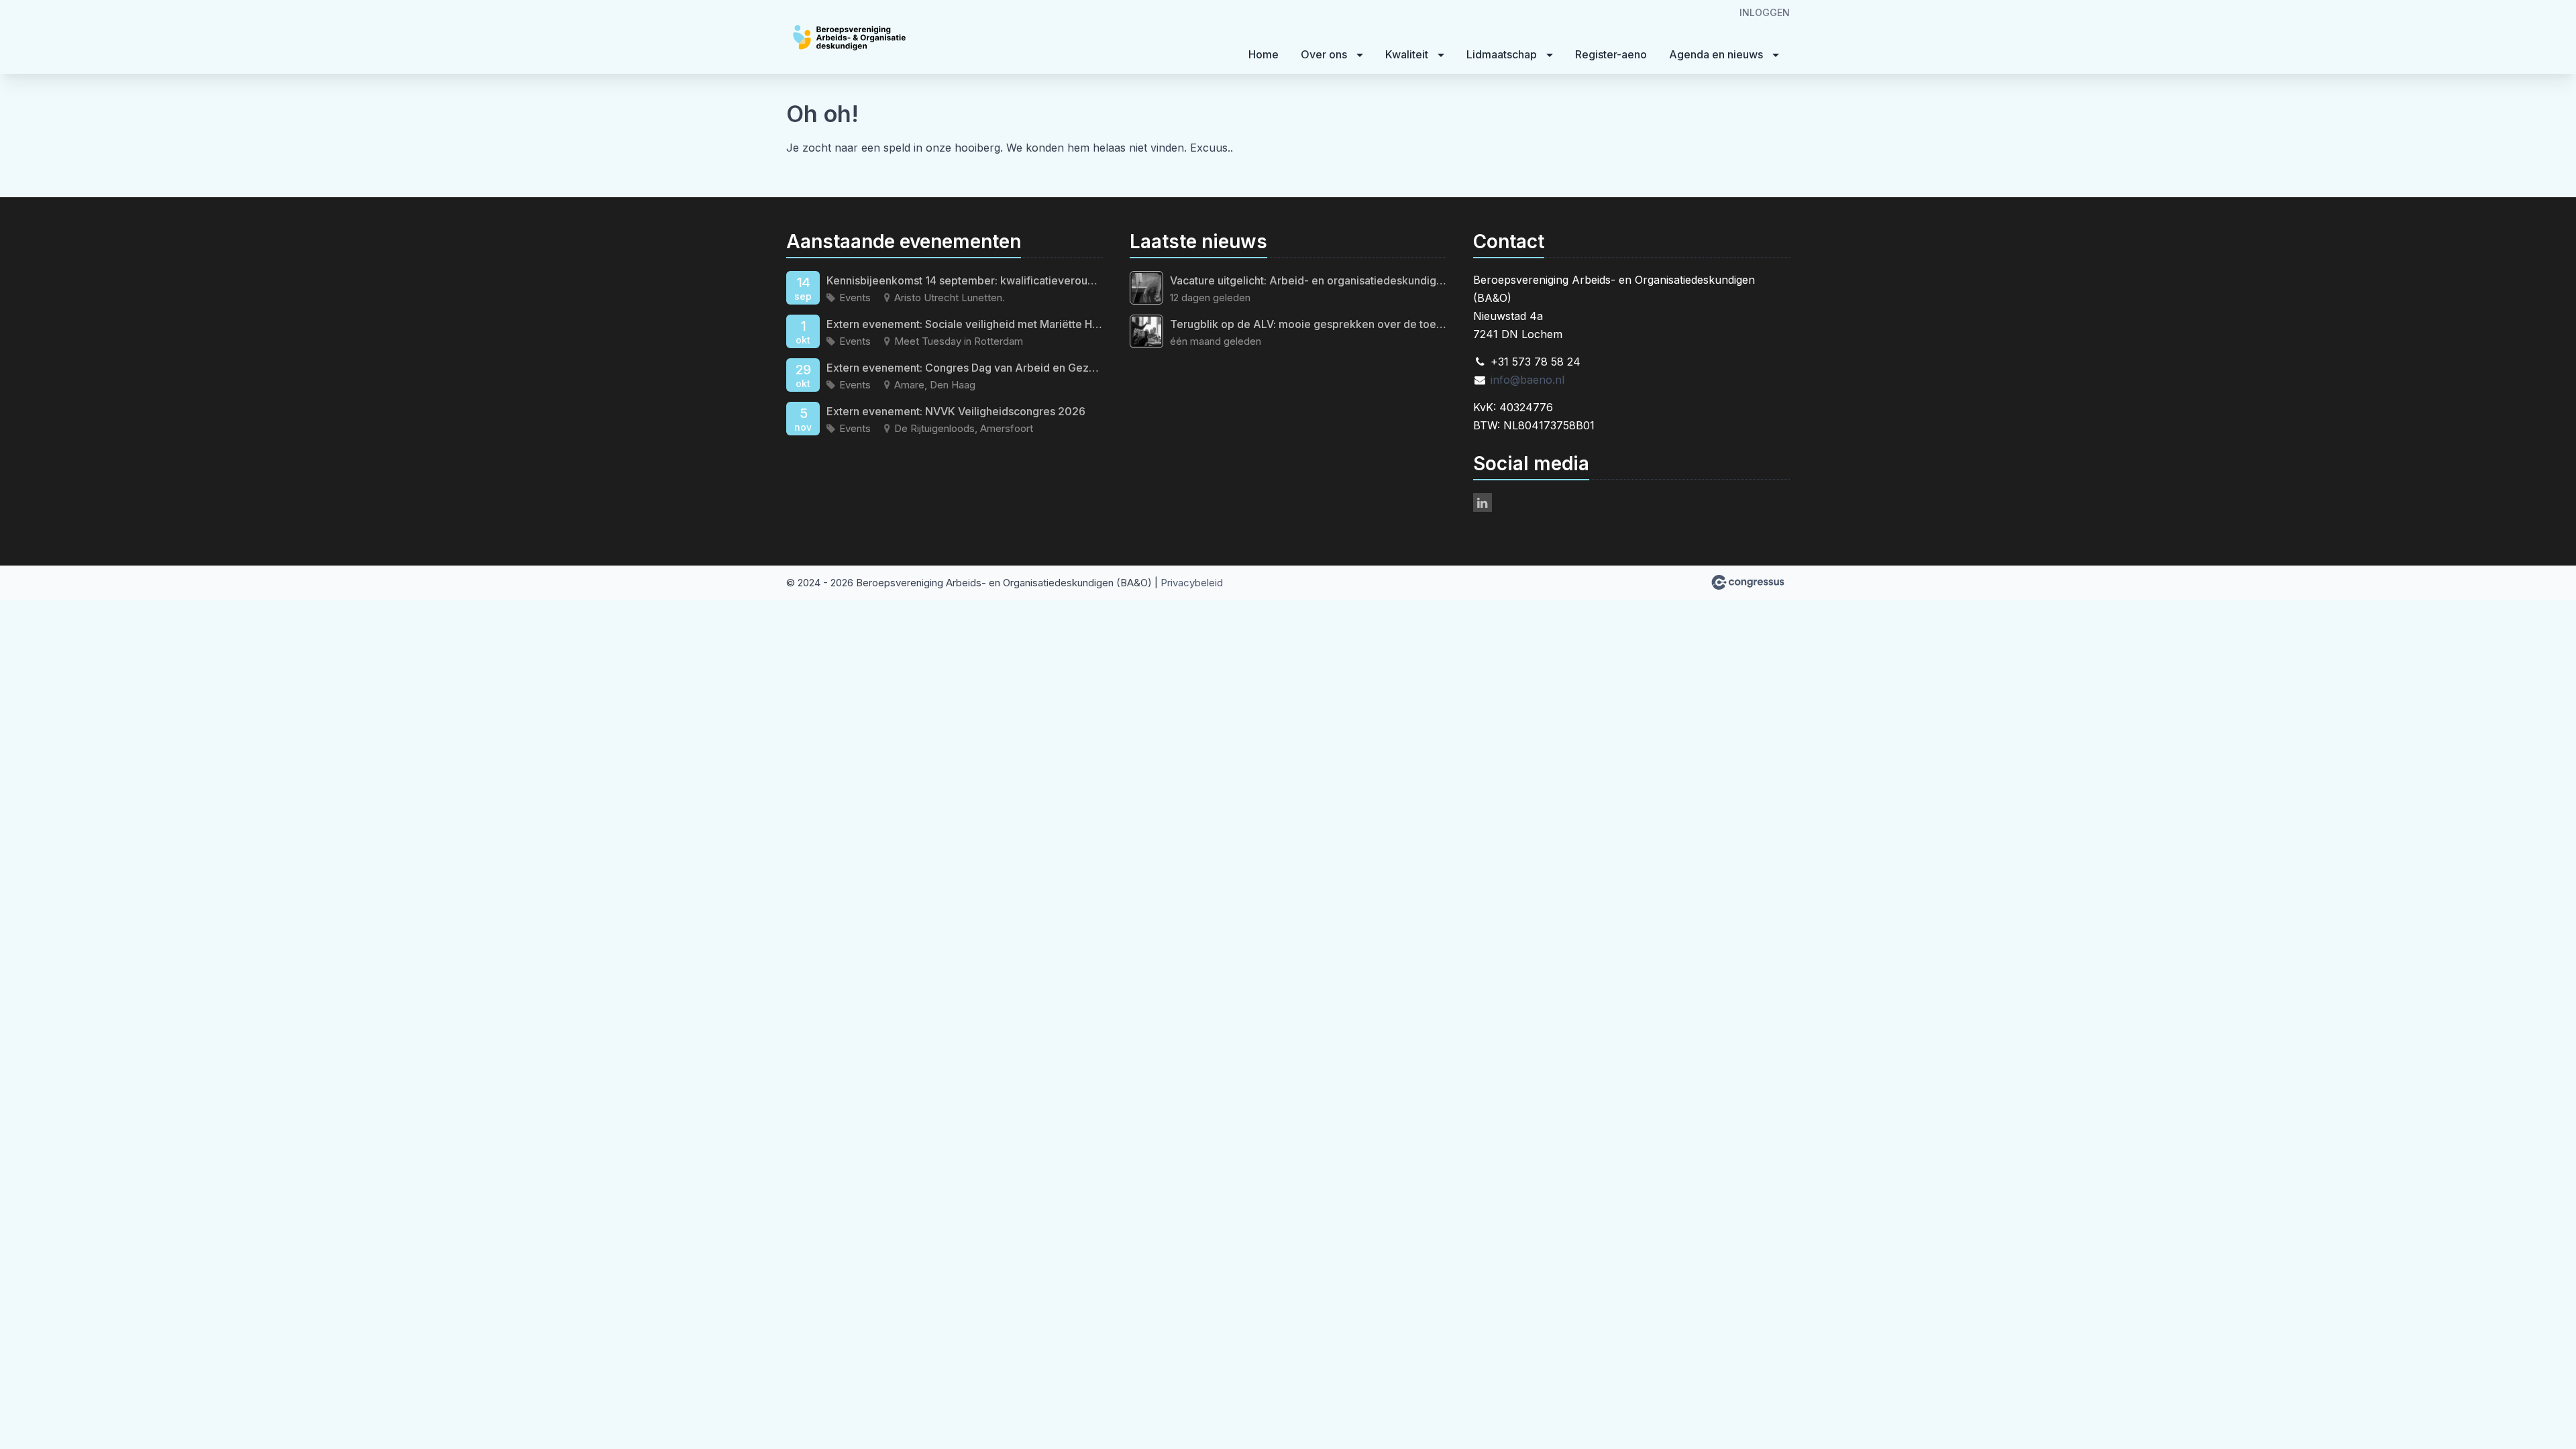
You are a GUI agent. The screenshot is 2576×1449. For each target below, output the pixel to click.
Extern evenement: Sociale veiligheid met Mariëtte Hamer (965, 324)
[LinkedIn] (1483, 502)
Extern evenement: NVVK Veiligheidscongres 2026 (956, 411)
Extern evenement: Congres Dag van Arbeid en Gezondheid (965, 368)
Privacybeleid (1192, 583)
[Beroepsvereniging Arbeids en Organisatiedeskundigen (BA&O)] (887, 38)
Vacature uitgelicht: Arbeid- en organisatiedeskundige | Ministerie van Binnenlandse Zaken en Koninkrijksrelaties (1308, 280)
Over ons (1324, 54)
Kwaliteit (1407, 54)
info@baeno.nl (1527, 380)
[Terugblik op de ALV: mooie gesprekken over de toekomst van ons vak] (1146, 331)
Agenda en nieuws (1716, 54)
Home (1264, 54)
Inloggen (1765, 12)
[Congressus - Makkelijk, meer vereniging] (1748, 582)
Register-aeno (1611, 54)
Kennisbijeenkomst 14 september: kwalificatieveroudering (965, 280)
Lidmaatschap (1502, 54)
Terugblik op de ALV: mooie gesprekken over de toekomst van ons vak (1308, 324)
